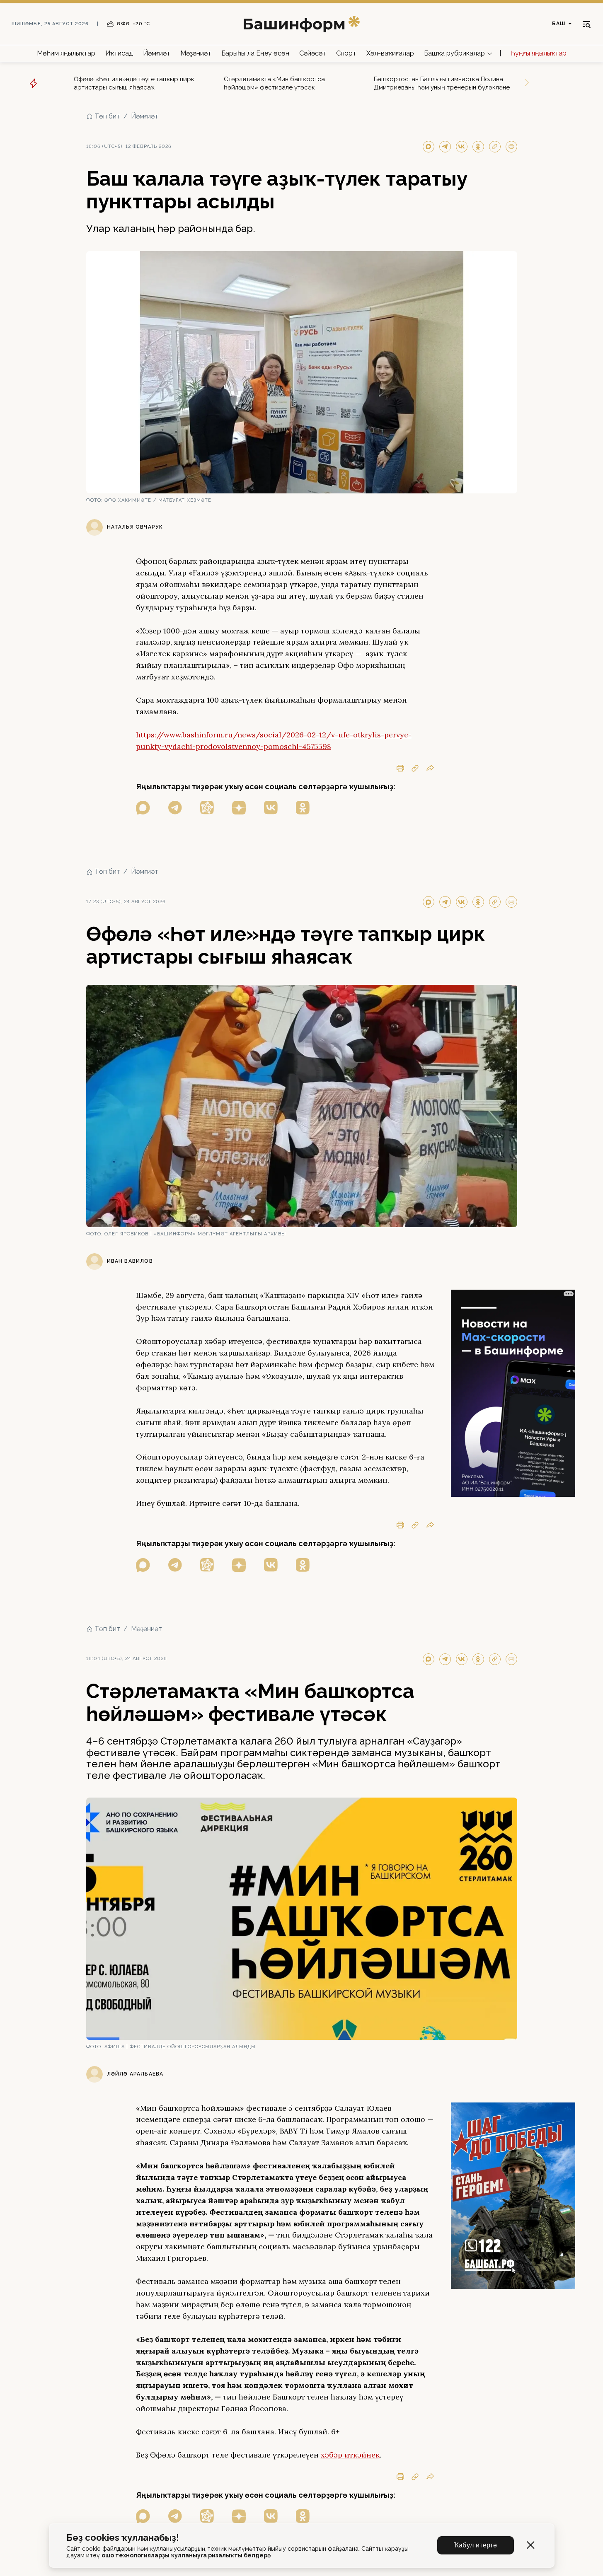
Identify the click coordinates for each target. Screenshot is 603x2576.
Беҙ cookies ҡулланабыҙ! (123, 2538)
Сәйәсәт (313, 53)
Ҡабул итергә (476, 2545)
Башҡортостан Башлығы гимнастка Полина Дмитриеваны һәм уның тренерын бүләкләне (442, 83)
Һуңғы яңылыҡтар (539, 53)
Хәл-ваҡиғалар (390, 53)
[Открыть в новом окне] (143, 808)
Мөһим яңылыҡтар (66, 53)
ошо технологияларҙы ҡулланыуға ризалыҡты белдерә (186, 2555)
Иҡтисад (119, 53)
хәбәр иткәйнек (350, 2455)
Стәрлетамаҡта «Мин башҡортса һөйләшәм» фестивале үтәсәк (274, 83)
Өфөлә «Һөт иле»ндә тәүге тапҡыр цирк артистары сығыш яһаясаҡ (134, 83)
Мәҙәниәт (196, 53)
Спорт (346, 53)
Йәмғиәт (157, 53)
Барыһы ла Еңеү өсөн (255, 53)
